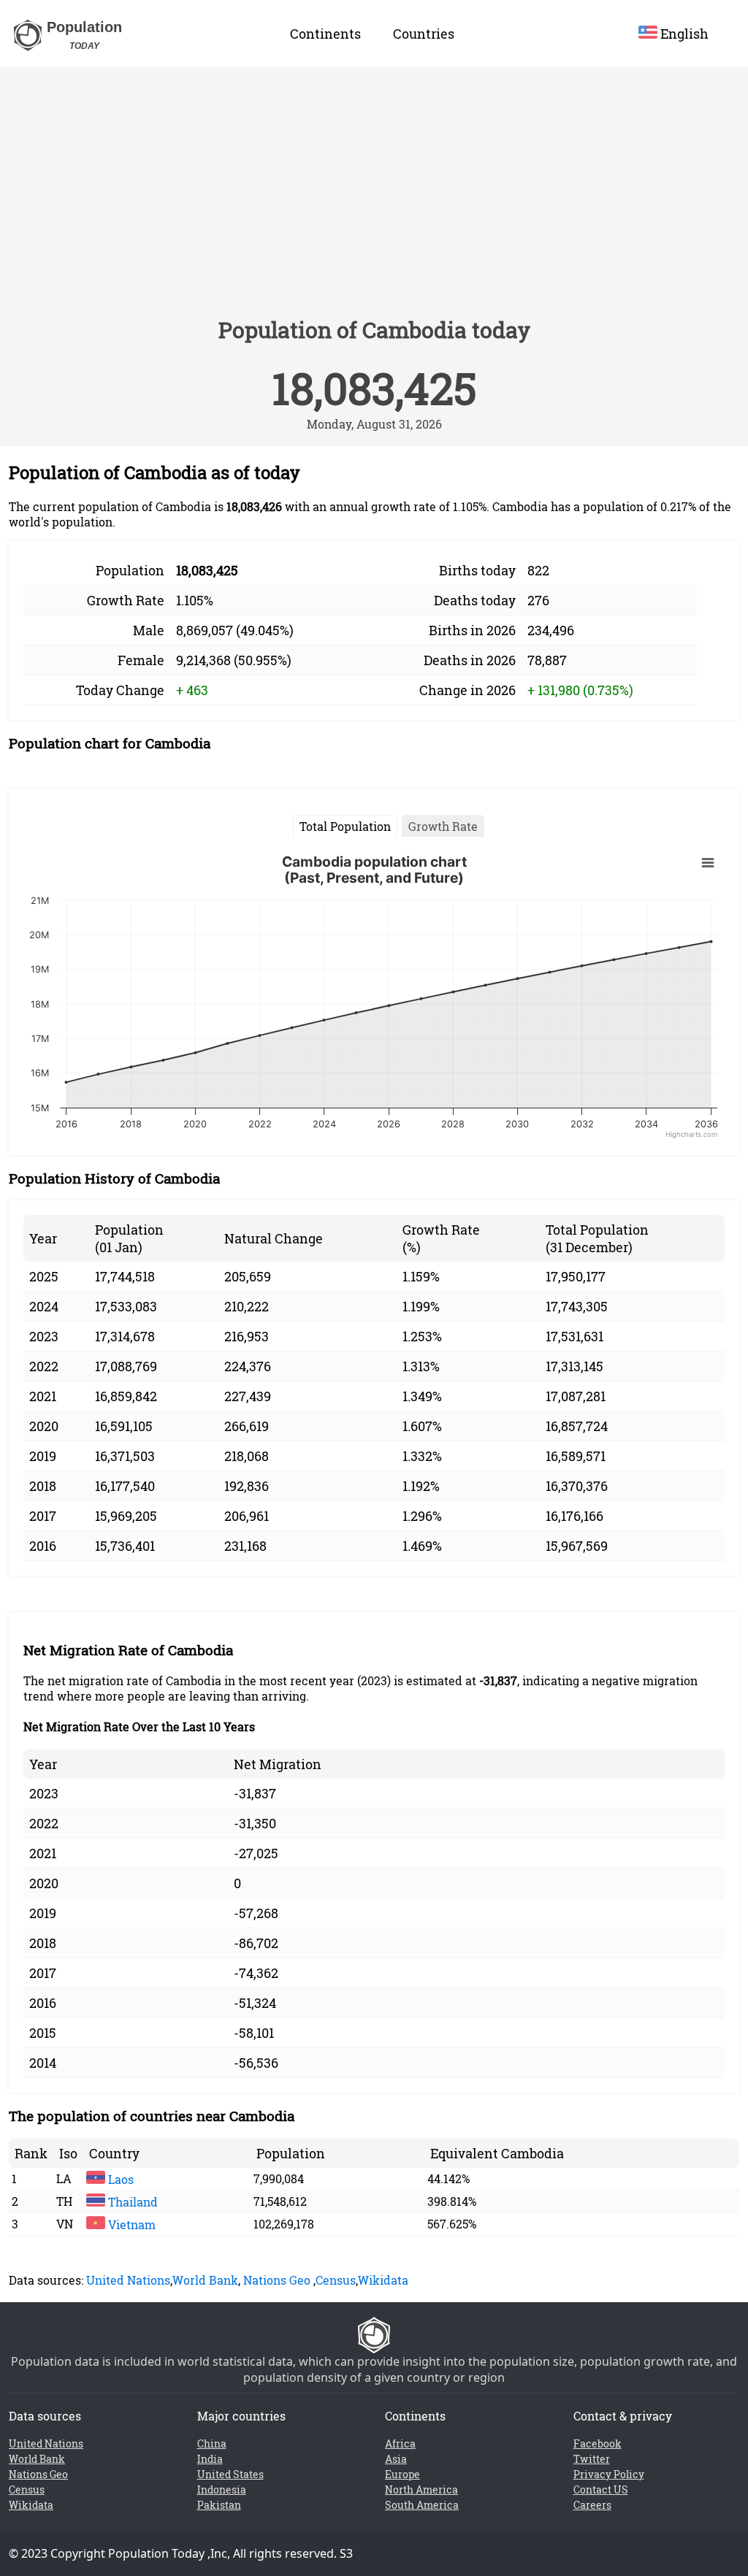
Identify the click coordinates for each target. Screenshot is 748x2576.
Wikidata (383, 2280)
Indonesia (222, 2489)
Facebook (598, 2443)
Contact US (601, 2489)
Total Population (345, 826)
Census (336, 2280)
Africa (400, 2443)
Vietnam (130, 2224)
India (210, 2459)
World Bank (205, 2280)
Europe (402, 2474)
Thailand (131, 2202)
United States (230, 2474)
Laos (119, 2179)
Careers (592, 2505)
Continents (325, 34)
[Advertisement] (374, 199)
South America (422, 2505)
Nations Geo (277, 2280)
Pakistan (219, 2505)
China (212, 2443)
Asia (396, 2459)
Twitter (592, 2459)
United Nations (128, 2280)
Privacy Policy (609, 2474)
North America (421, 2489)
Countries (424, 34)
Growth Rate (443, 826)
